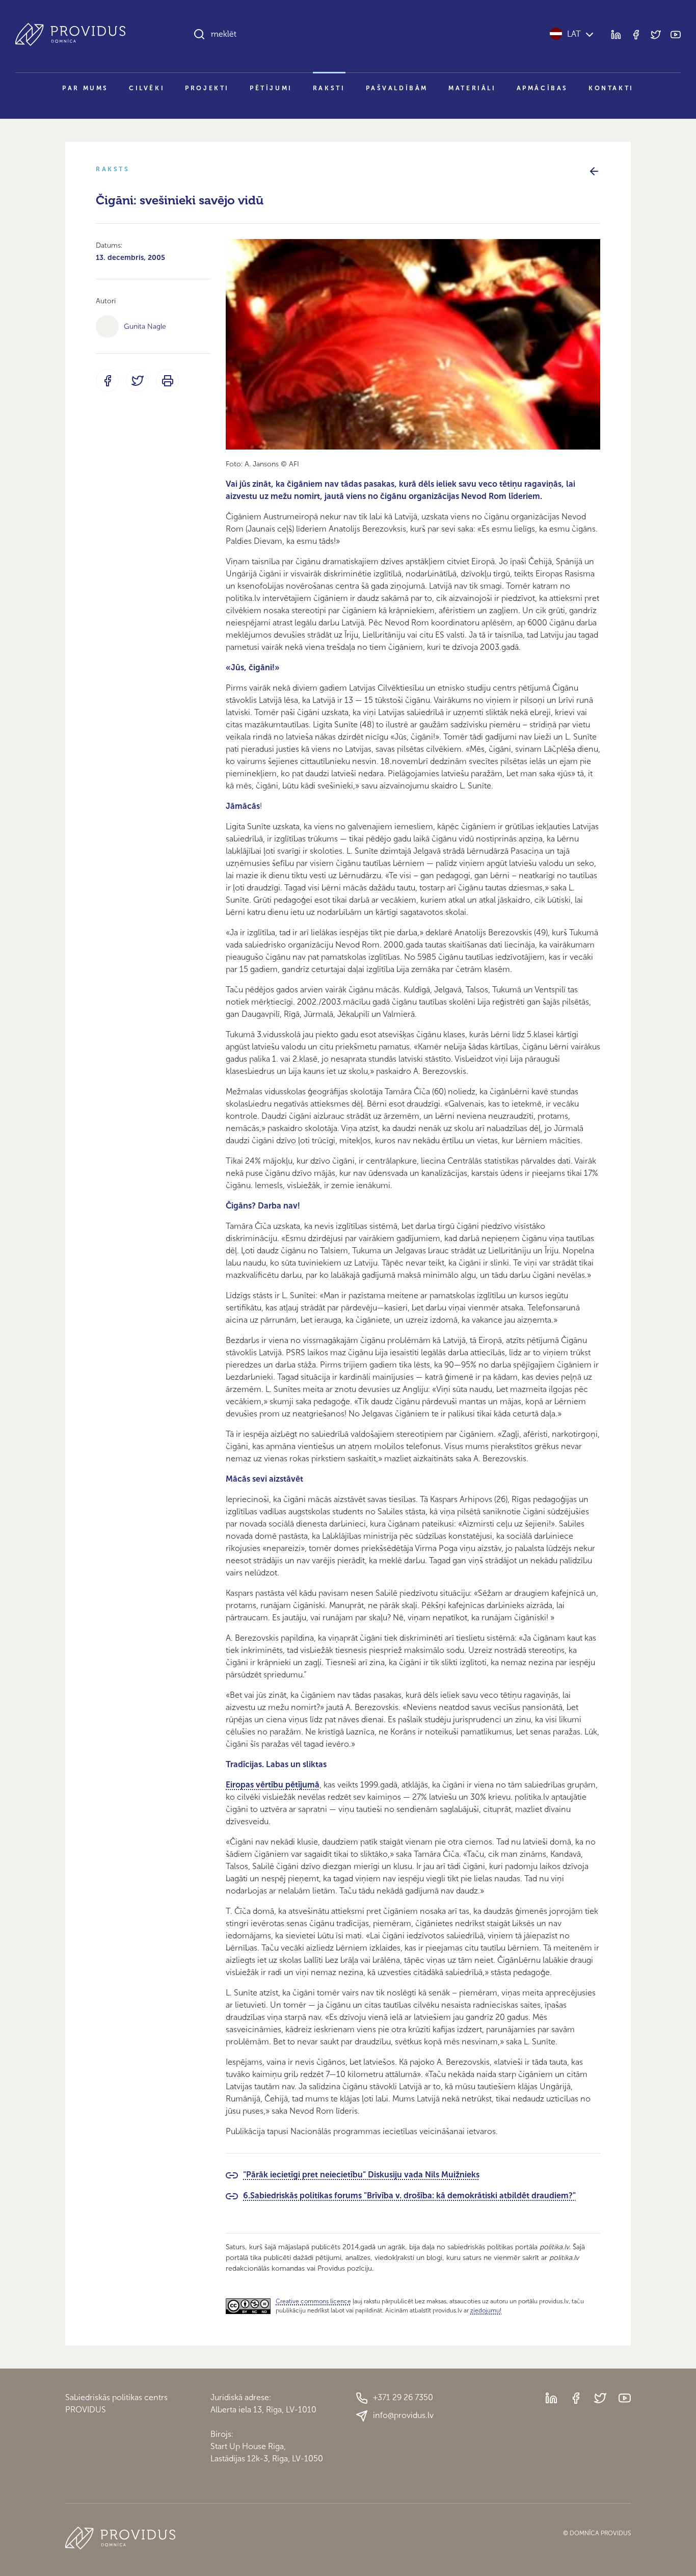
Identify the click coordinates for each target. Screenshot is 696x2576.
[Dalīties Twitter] (137, 380)
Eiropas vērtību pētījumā (273, 1785)
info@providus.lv (403, 2415)
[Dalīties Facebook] (107, 380)
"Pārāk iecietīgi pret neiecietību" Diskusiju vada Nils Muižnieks (361, 2175)
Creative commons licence (313, 2301)
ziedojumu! (486, 2310)
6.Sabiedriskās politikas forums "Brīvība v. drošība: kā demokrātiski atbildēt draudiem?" (409, 2196)
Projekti (207, 88)
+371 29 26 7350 (403, 2397)
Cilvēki (147, 88)
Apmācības (542, 88)
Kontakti (611, 88)
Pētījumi (271, 88)
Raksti (329, 88)
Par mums (85, 88)
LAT (574, 34)
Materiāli (472, 88)
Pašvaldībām (397, 88)
